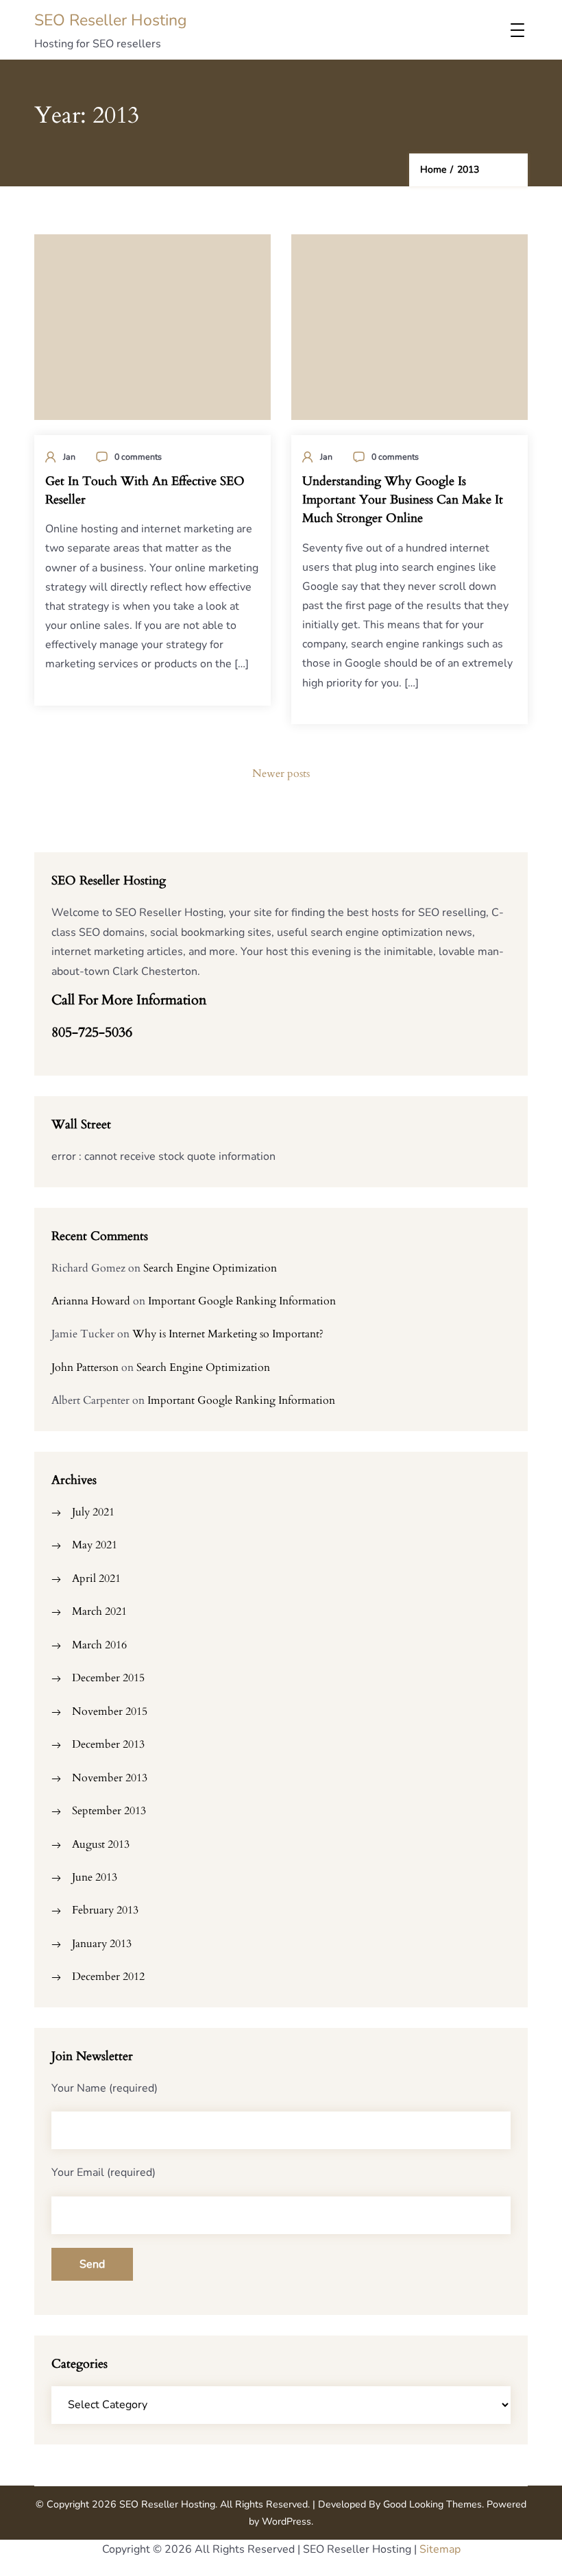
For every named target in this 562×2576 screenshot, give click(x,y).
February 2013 (105, 1910)
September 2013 (109, 1811)
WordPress (286, 2522)
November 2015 (110, 1711)
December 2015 (108, 1678)
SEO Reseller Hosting (111, 20)
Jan (69, 457)
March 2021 (99, 1611)
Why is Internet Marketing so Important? (228, 1334)
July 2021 (93, 1512)
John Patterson (85, 1367)
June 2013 (95, 1877)
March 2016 (99, 1645)
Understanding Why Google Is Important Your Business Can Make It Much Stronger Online (403, 500)
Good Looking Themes (432, 2504)
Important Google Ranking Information (242, 1301)
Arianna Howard (91, 1301)
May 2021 (95, 1545)
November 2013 (110, 1778)
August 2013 (101, 1844)
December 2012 (108, 1977)
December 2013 (108, 1744)
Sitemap (440, 2549)
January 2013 (102, 1944)
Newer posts (281, 773)
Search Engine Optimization (210, 1268)
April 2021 (96, 1578)
